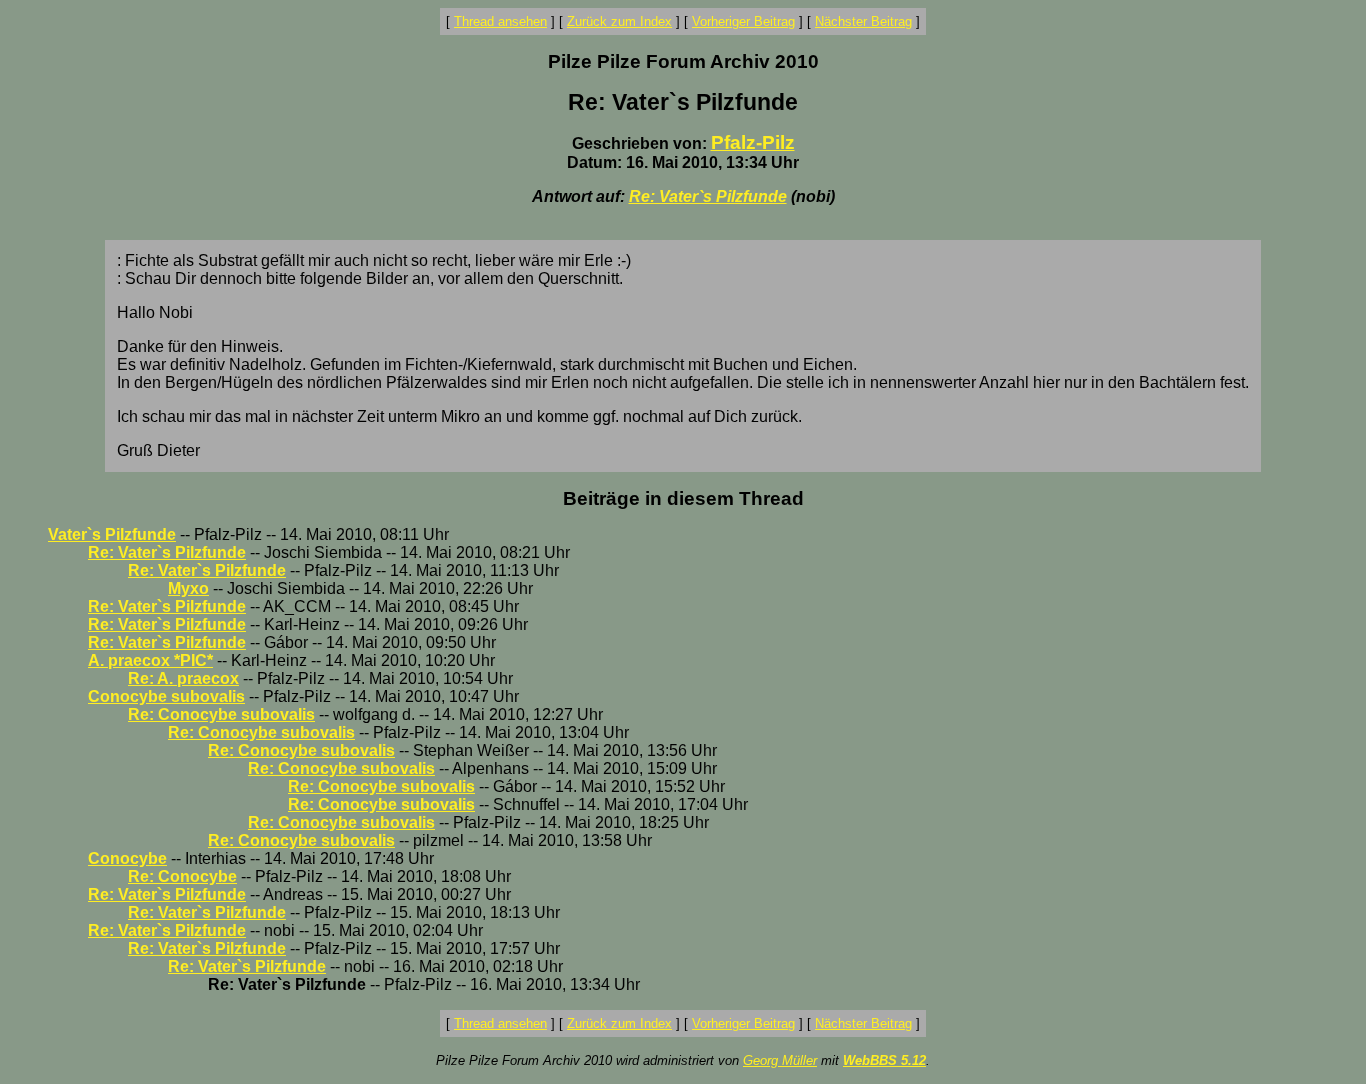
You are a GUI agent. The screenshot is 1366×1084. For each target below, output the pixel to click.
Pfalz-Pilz (753, 142)
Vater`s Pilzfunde (112, 534)
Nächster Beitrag (863, 21)
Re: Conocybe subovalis (221, 714)
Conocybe (127, 858)
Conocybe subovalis (166, 696)
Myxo (188, 588)
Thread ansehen (500, 21)
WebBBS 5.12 (884, 1060)
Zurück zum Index (619, 21)
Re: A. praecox (183, 678)
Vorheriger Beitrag (743, 21)
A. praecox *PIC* (150, 660)
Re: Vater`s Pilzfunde (708, 196)
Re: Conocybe (182, 876)
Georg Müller (780, 1060)
